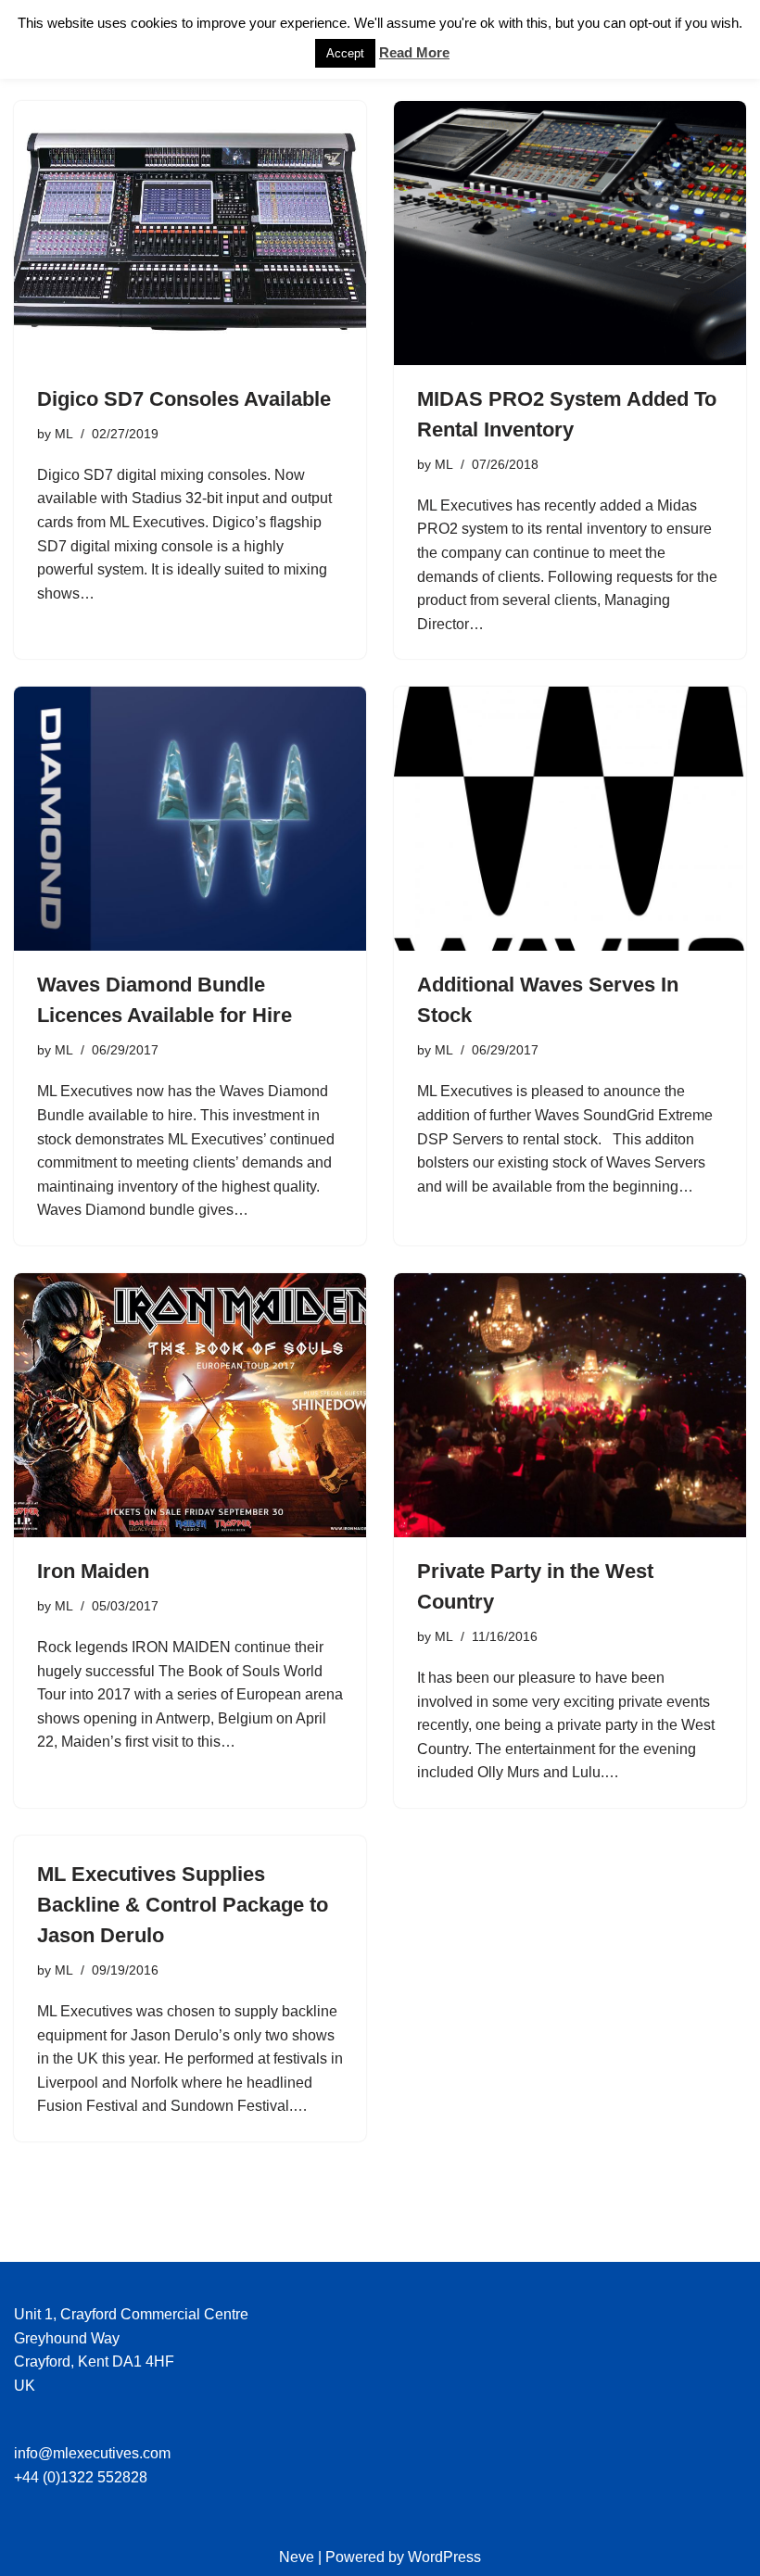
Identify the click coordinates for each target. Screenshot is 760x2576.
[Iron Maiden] (190, 1405)
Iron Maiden (93, 1571)
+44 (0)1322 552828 (81, 2477)
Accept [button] (345, 53)
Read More (414, 52)
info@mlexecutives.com (92, 2453)
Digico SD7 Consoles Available (184, 399)
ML (64, 434)
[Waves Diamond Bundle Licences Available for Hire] (190, 819)
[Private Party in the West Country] (570, 1405)
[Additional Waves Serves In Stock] (570, 819)
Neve (297, 2557)
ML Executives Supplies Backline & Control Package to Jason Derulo (183, 1905)
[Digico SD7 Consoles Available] (190, 233)
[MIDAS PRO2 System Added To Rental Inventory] (570, 233)
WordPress (444, 2557)
